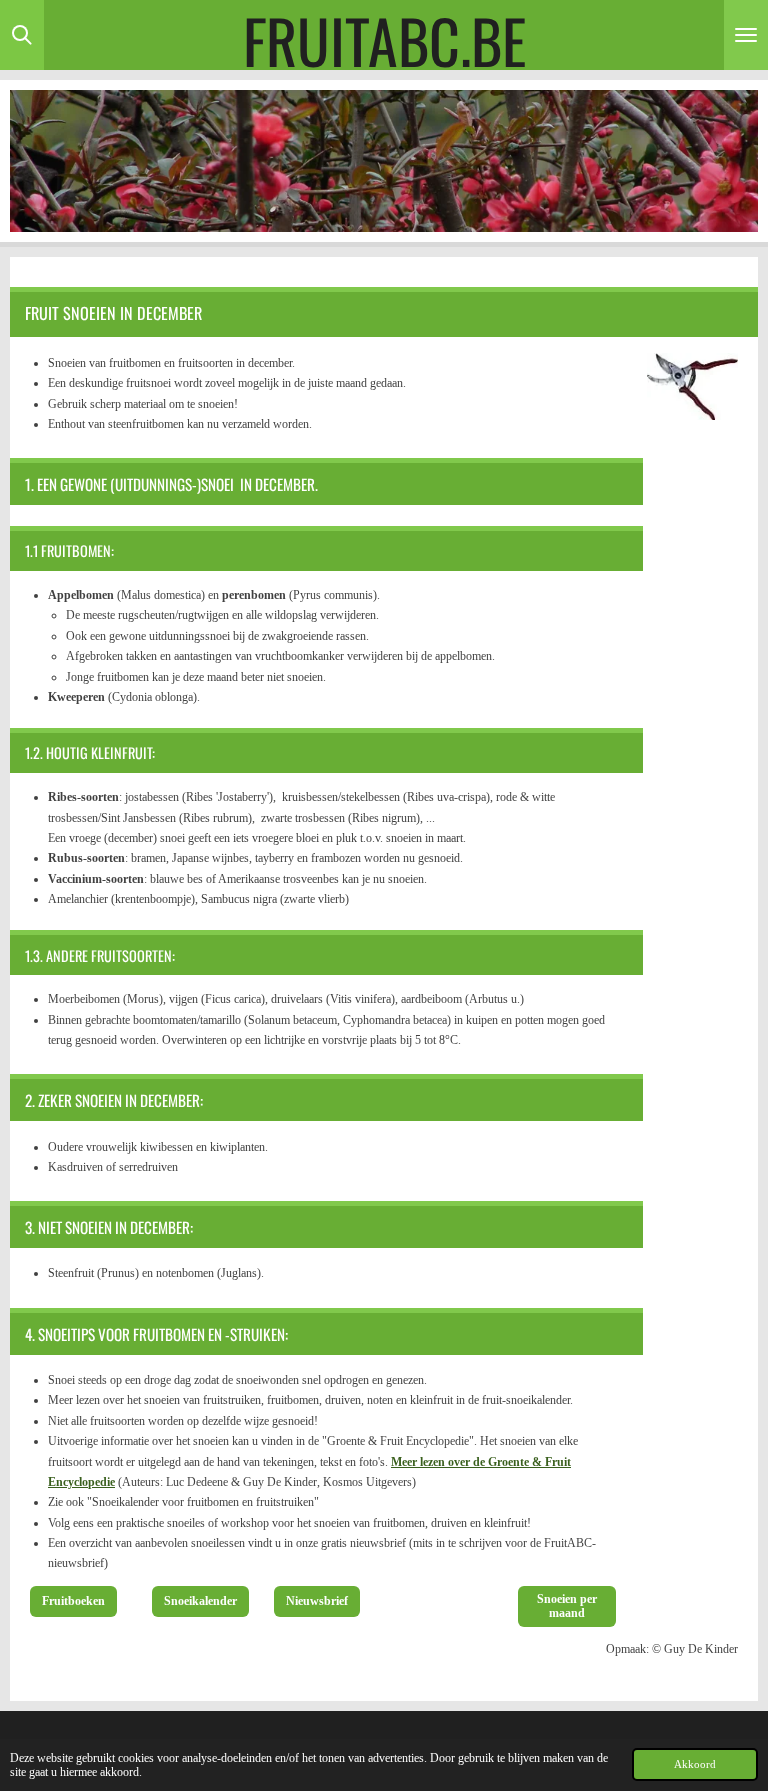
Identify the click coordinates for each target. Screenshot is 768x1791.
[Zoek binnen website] (22, 35)
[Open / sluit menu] (746, 35)
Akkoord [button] (695, 1764)
